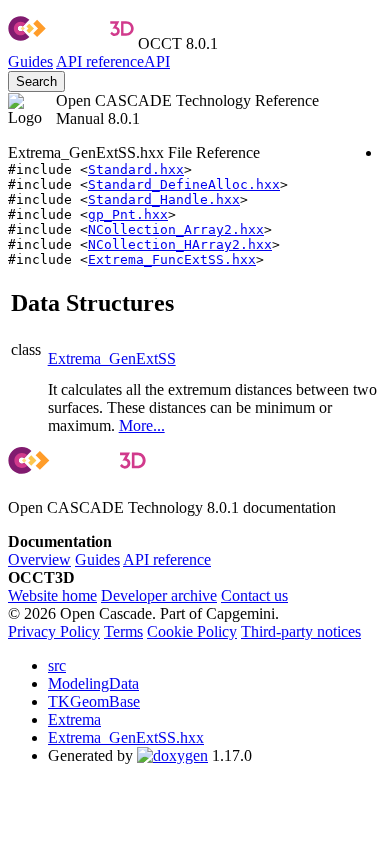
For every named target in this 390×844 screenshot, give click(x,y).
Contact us (254, 595)
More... (142, 425)
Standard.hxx (136, 169)
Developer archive (159, 595)
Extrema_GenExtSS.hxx (126, 737)
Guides (30, 61)
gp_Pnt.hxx (128, 214)
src (57, 665)
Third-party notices (301, 631)
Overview (39, 559)
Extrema (74, 719)
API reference (167, 559)
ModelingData (93, 683)
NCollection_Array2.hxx (176, 229)
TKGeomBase (94, 701)
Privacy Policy (54, 631)
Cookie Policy (192, 631)
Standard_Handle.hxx (164, 199)
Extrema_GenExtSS (112, 358)
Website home (52, 595)
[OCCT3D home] (71, 43)
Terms (123, 631)
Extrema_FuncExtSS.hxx (172, 259)
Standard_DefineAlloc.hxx (184, 184)
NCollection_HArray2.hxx (180, 244)
